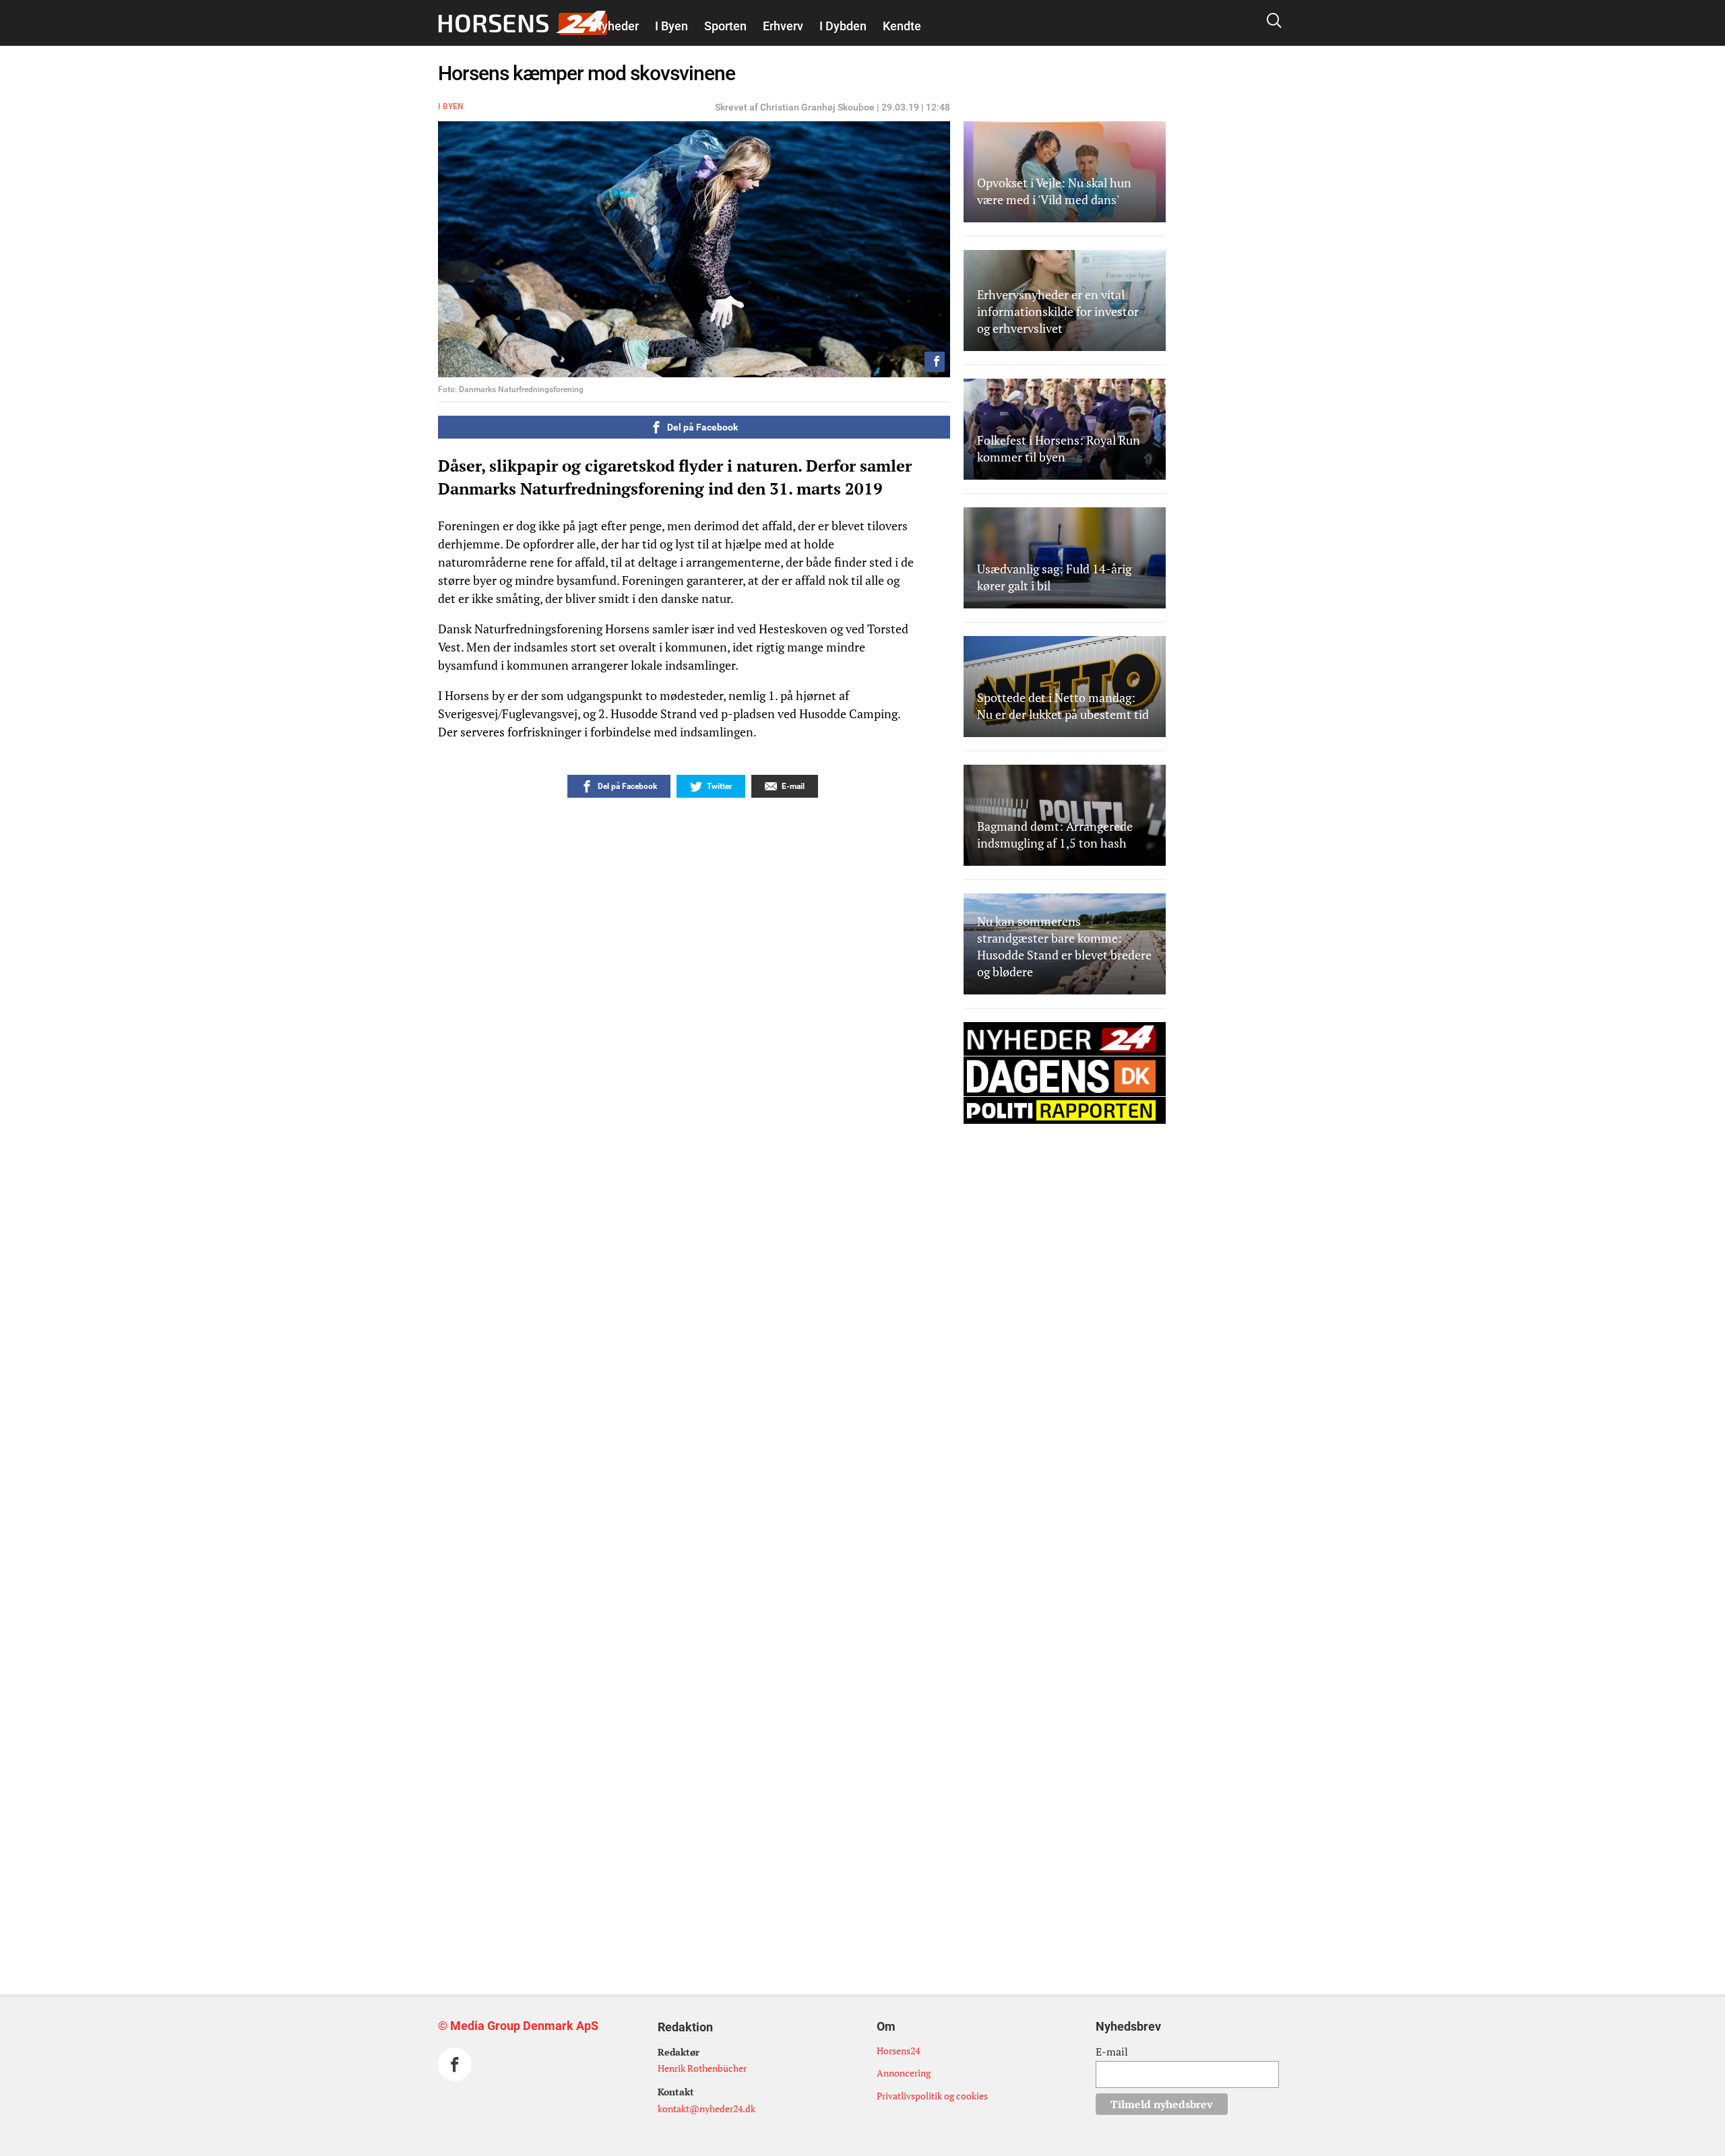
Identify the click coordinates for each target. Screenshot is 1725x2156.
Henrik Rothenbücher (702, 2068)
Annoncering (904, 2073)
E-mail (1112, 2052)
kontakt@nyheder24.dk (707, 2109)
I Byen (671, 26)
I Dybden (843, 26)
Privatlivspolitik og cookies (932, 2096)
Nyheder (616, 26)
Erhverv (783, 26)
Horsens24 (898, 2051)
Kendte (902, 26)
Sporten (725, 26)
